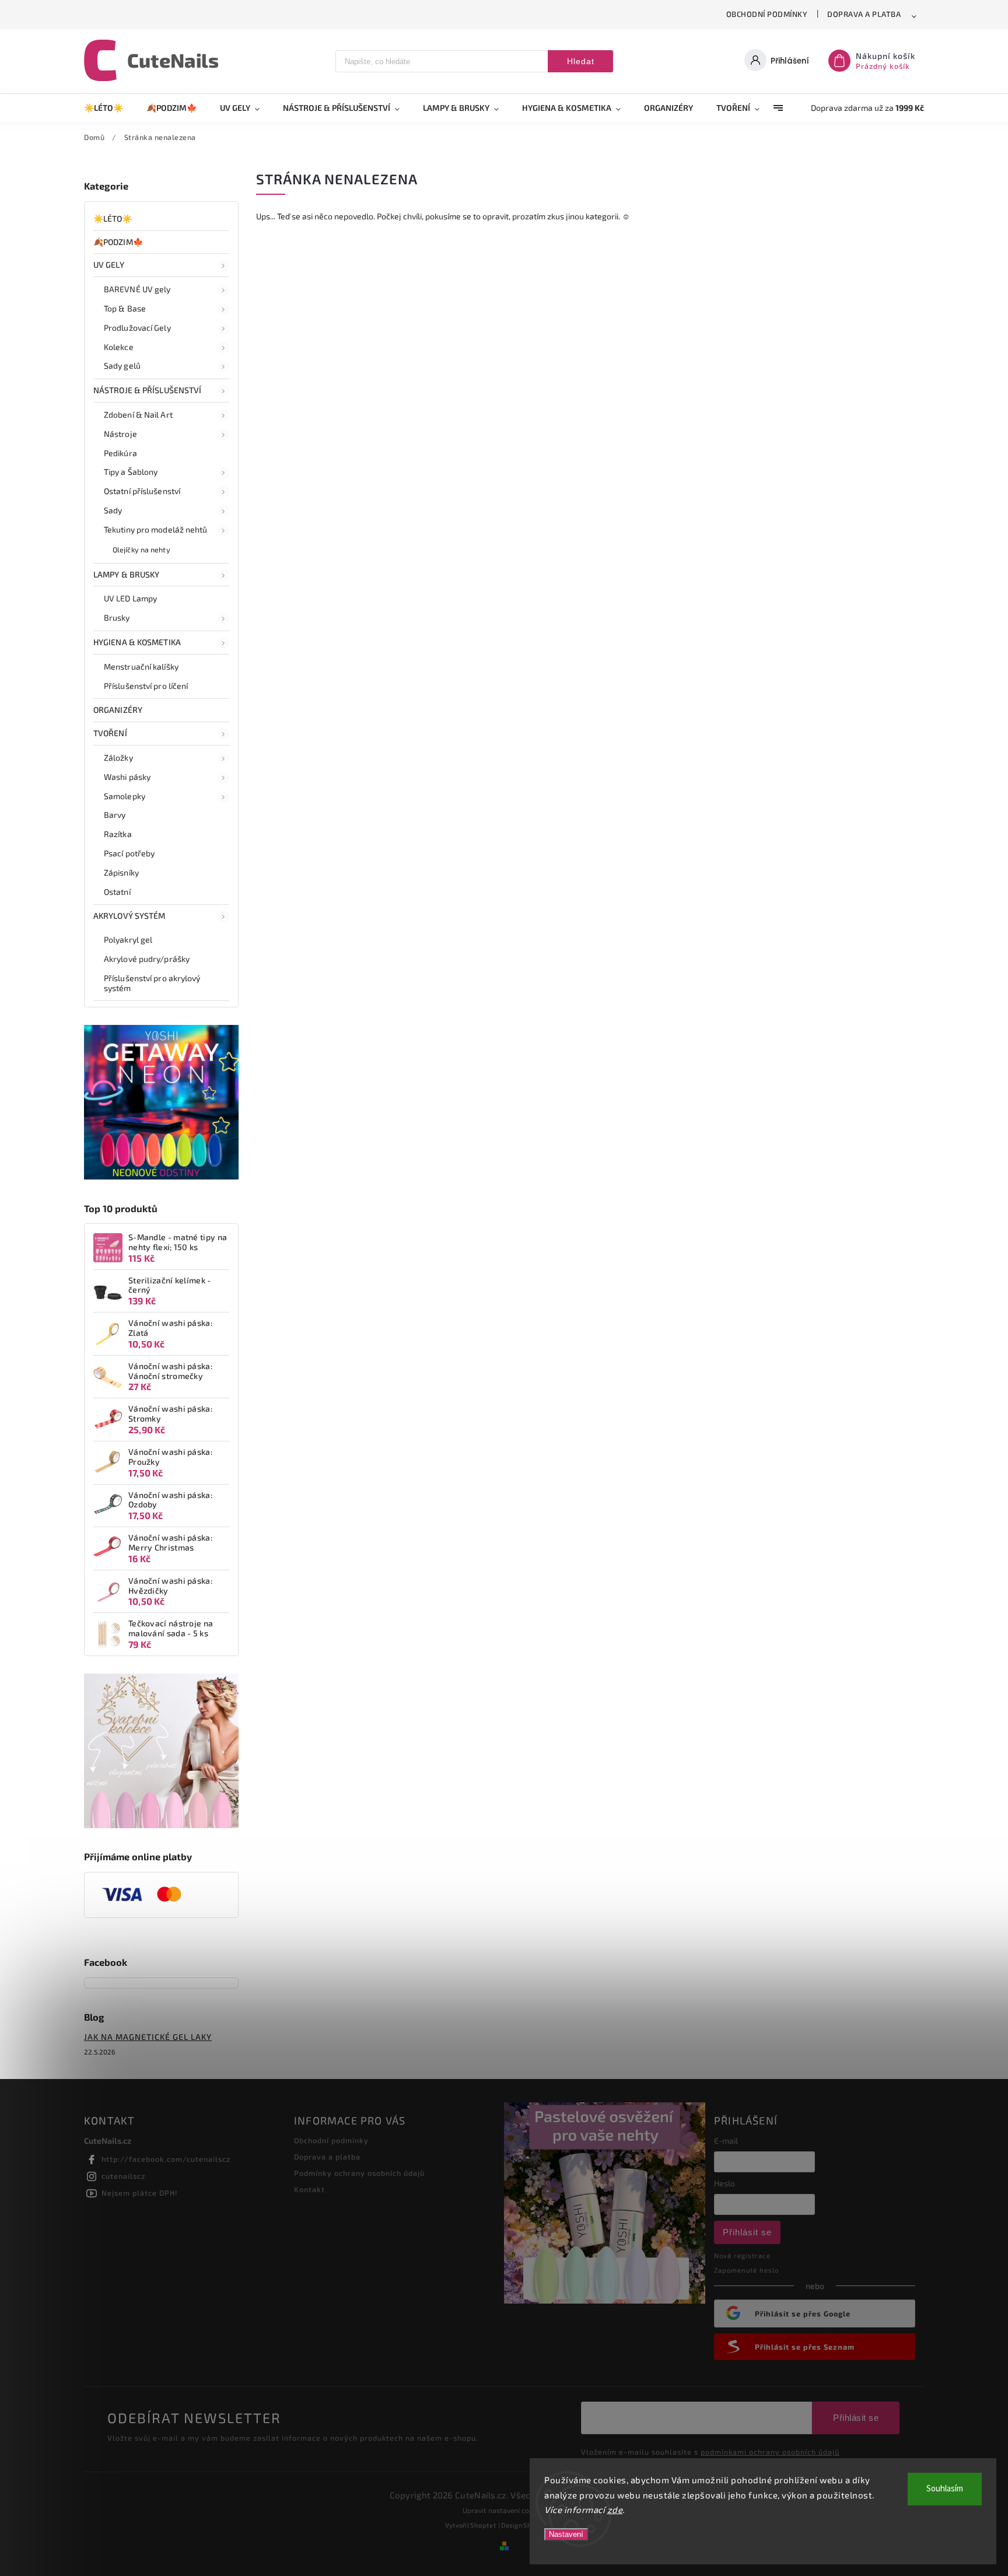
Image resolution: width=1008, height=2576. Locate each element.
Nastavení (566, 2534)
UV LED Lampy (130, 598)
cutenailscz (123, 2176)
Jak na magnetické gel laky (148, 2037)
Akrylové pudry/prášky (147, 959)
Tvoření (110, 733)
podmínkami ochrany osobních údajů (770, 2452)
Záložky (118, 757)
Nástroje (120, 434)
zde (615, 2509)
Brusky (117, 617)
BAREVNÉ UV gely (137, 289)
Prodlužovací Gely (137, 328)
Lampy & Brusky (126, 574)
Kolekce (119, 347)
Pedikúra (120, 453)
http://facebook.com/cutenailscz (166, 2159)
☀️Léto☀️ (113, 218)
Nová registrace (742, 2255)
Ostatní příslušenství (142, 491)
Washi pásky (127, 777)
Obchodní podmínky (767, 14)
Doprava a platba (864, 14)
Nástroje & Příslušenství (147, 390)
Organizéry (118, 710)
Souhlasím (945, 2489)
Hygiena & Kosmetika (137, 642)
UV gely (109, 265)
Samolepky (125, 796)
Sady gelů (122, 365)
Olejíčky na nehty (141, 549)
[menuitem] (109, 108)
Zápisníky (121, 872)
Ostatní (117, 892)
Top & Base (125, 308)
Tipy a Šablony (131, 472)
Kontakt (309, 2189)
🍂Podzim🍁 (118, 242)
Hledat (581, 61)
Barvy (115, 815)
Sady (113, 510)
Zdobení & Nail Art (138, 414)
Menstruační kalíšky (141, 666)
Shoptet (483, 2525)
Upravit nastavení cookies (504, 2510)
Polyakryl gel (128, 939)
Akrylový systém (129, 916)
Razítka (118, 834)
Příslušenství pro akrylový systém (152, 983)
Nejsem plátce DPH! (140, 2193)
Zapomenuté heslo (746, 2270)
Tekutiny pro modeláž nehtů (156, 529)
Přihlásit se (747, 2232)
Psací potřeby (129, 853)
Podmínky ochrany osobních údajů (359, 2173)
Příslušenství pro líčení (146, 686)
